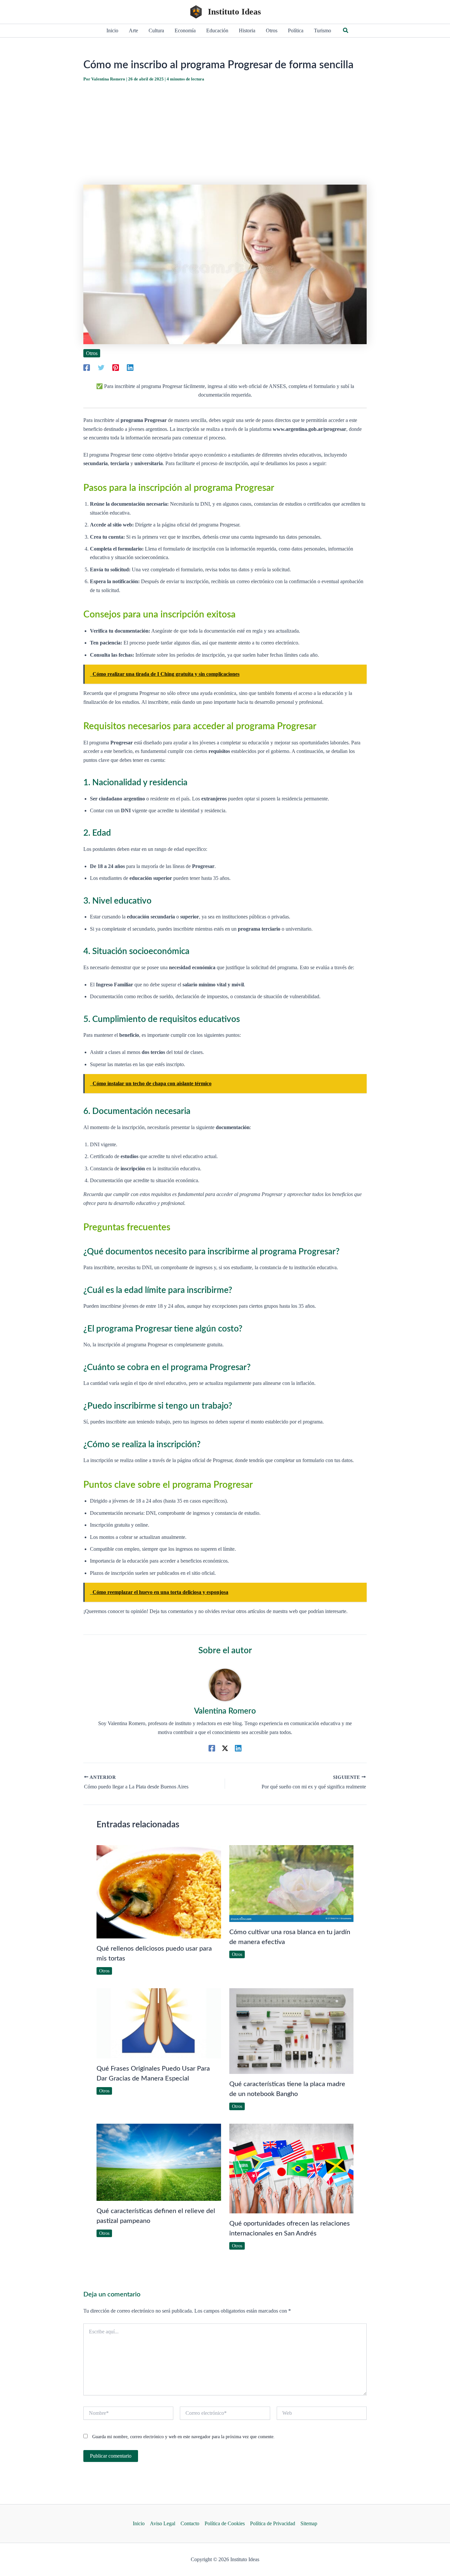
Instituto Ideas (234, 12)
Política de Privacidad (273, 2523)
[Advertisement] (225, 134)
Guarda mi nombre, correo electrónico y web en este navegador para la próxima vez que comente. (183, 2437)
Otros (92, 353)
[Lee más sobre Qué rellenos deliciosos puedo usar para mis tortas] (159, 1891)
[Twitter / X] (225, 1748)
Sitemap (309, 2523)
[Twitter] (101, 367)
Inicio (139, 2523)
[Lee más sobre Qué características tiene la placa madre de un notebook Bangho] (292, 2031)
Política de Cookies (225, 2523)
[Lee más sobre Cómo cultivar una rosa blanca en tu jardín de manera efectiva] (292, 1883)
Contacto (190, 2523)
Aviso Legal (163, 2523)
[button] (346, 31)
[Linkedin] (130, 367)
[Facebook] (87, 367)
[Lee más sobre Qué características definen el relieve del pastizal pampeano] (159, 2162)
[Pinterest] (116, 367)
